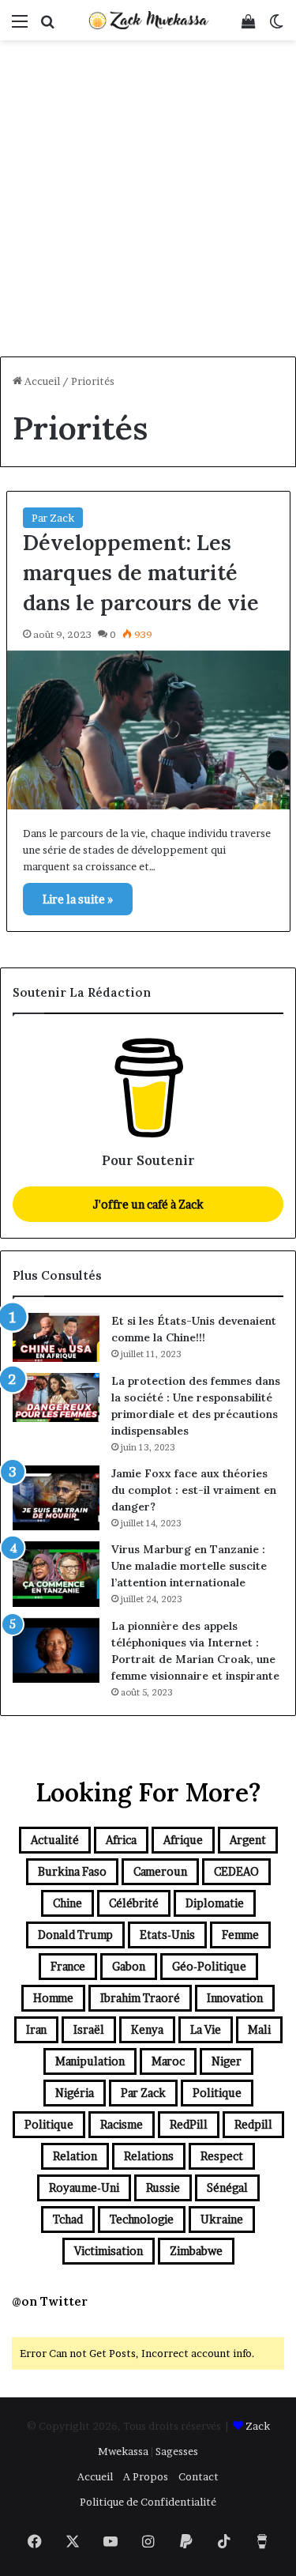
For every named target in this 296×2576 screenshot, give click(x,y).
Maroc (168, 2061)
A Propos (146, 2476)
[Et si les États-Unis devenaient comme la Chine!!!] (56, 1337)
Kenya (147, 2029)
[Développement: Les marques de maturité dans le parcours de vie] (148, 730)
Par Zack (53, 518)
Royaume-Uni (84, 2188)
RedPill (189, 2124)
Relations (149, 2156)
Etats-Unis (167, 1935)
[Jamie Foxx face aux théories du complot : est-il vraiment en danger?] (56, 1498)
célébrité (134, 1903)
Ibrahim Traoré (140, 1998)
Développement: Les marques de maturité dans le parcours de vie (141, 572)
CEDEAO (236, 1871)
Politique (217, 2093)
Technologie (142, 2219)
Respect (222, 2156)
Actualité (55, 1840)
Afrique (183, 1840)
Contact (199, 2476)
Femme (240, 1935)
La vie (206, 2029)
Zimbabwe (196, 2251)
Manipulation (90, 2061)
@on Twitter (50, 2301)
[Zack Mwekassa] (148, 20)
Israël (89, 2029)
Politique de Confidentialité (148, 2502)
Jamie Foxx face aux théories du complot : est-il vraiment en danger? (194, 1490)
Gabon (129, 1966)
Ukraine (222, 2219)
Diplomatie (215, 1903)
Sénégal (227, 2188)
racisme (122, 2124)
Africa (121, 1840)
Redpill (253, 2124)
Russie (163, 2188)
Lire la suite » (78, 899)
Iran (36, 2029)
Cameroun (160, 1871)
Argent (248, 1840)
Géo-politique (209, 1966)
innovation (235, 1998)
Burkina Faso (72, 1871)
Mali (259, 2029)
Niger (227, 2061)
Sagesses (177, 2451)
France (68, 1966)
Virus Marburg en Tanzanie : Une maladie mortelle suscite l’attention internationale (189, 1566)
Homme (53, 1998)
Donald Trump (75, 1935)
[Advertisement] (148, 200)
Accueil (41, 381)
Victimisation (109, 2251)
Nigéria (75, 2093)
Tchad (68, 2219)
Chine (67, 1903)
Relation (75, 2156)
